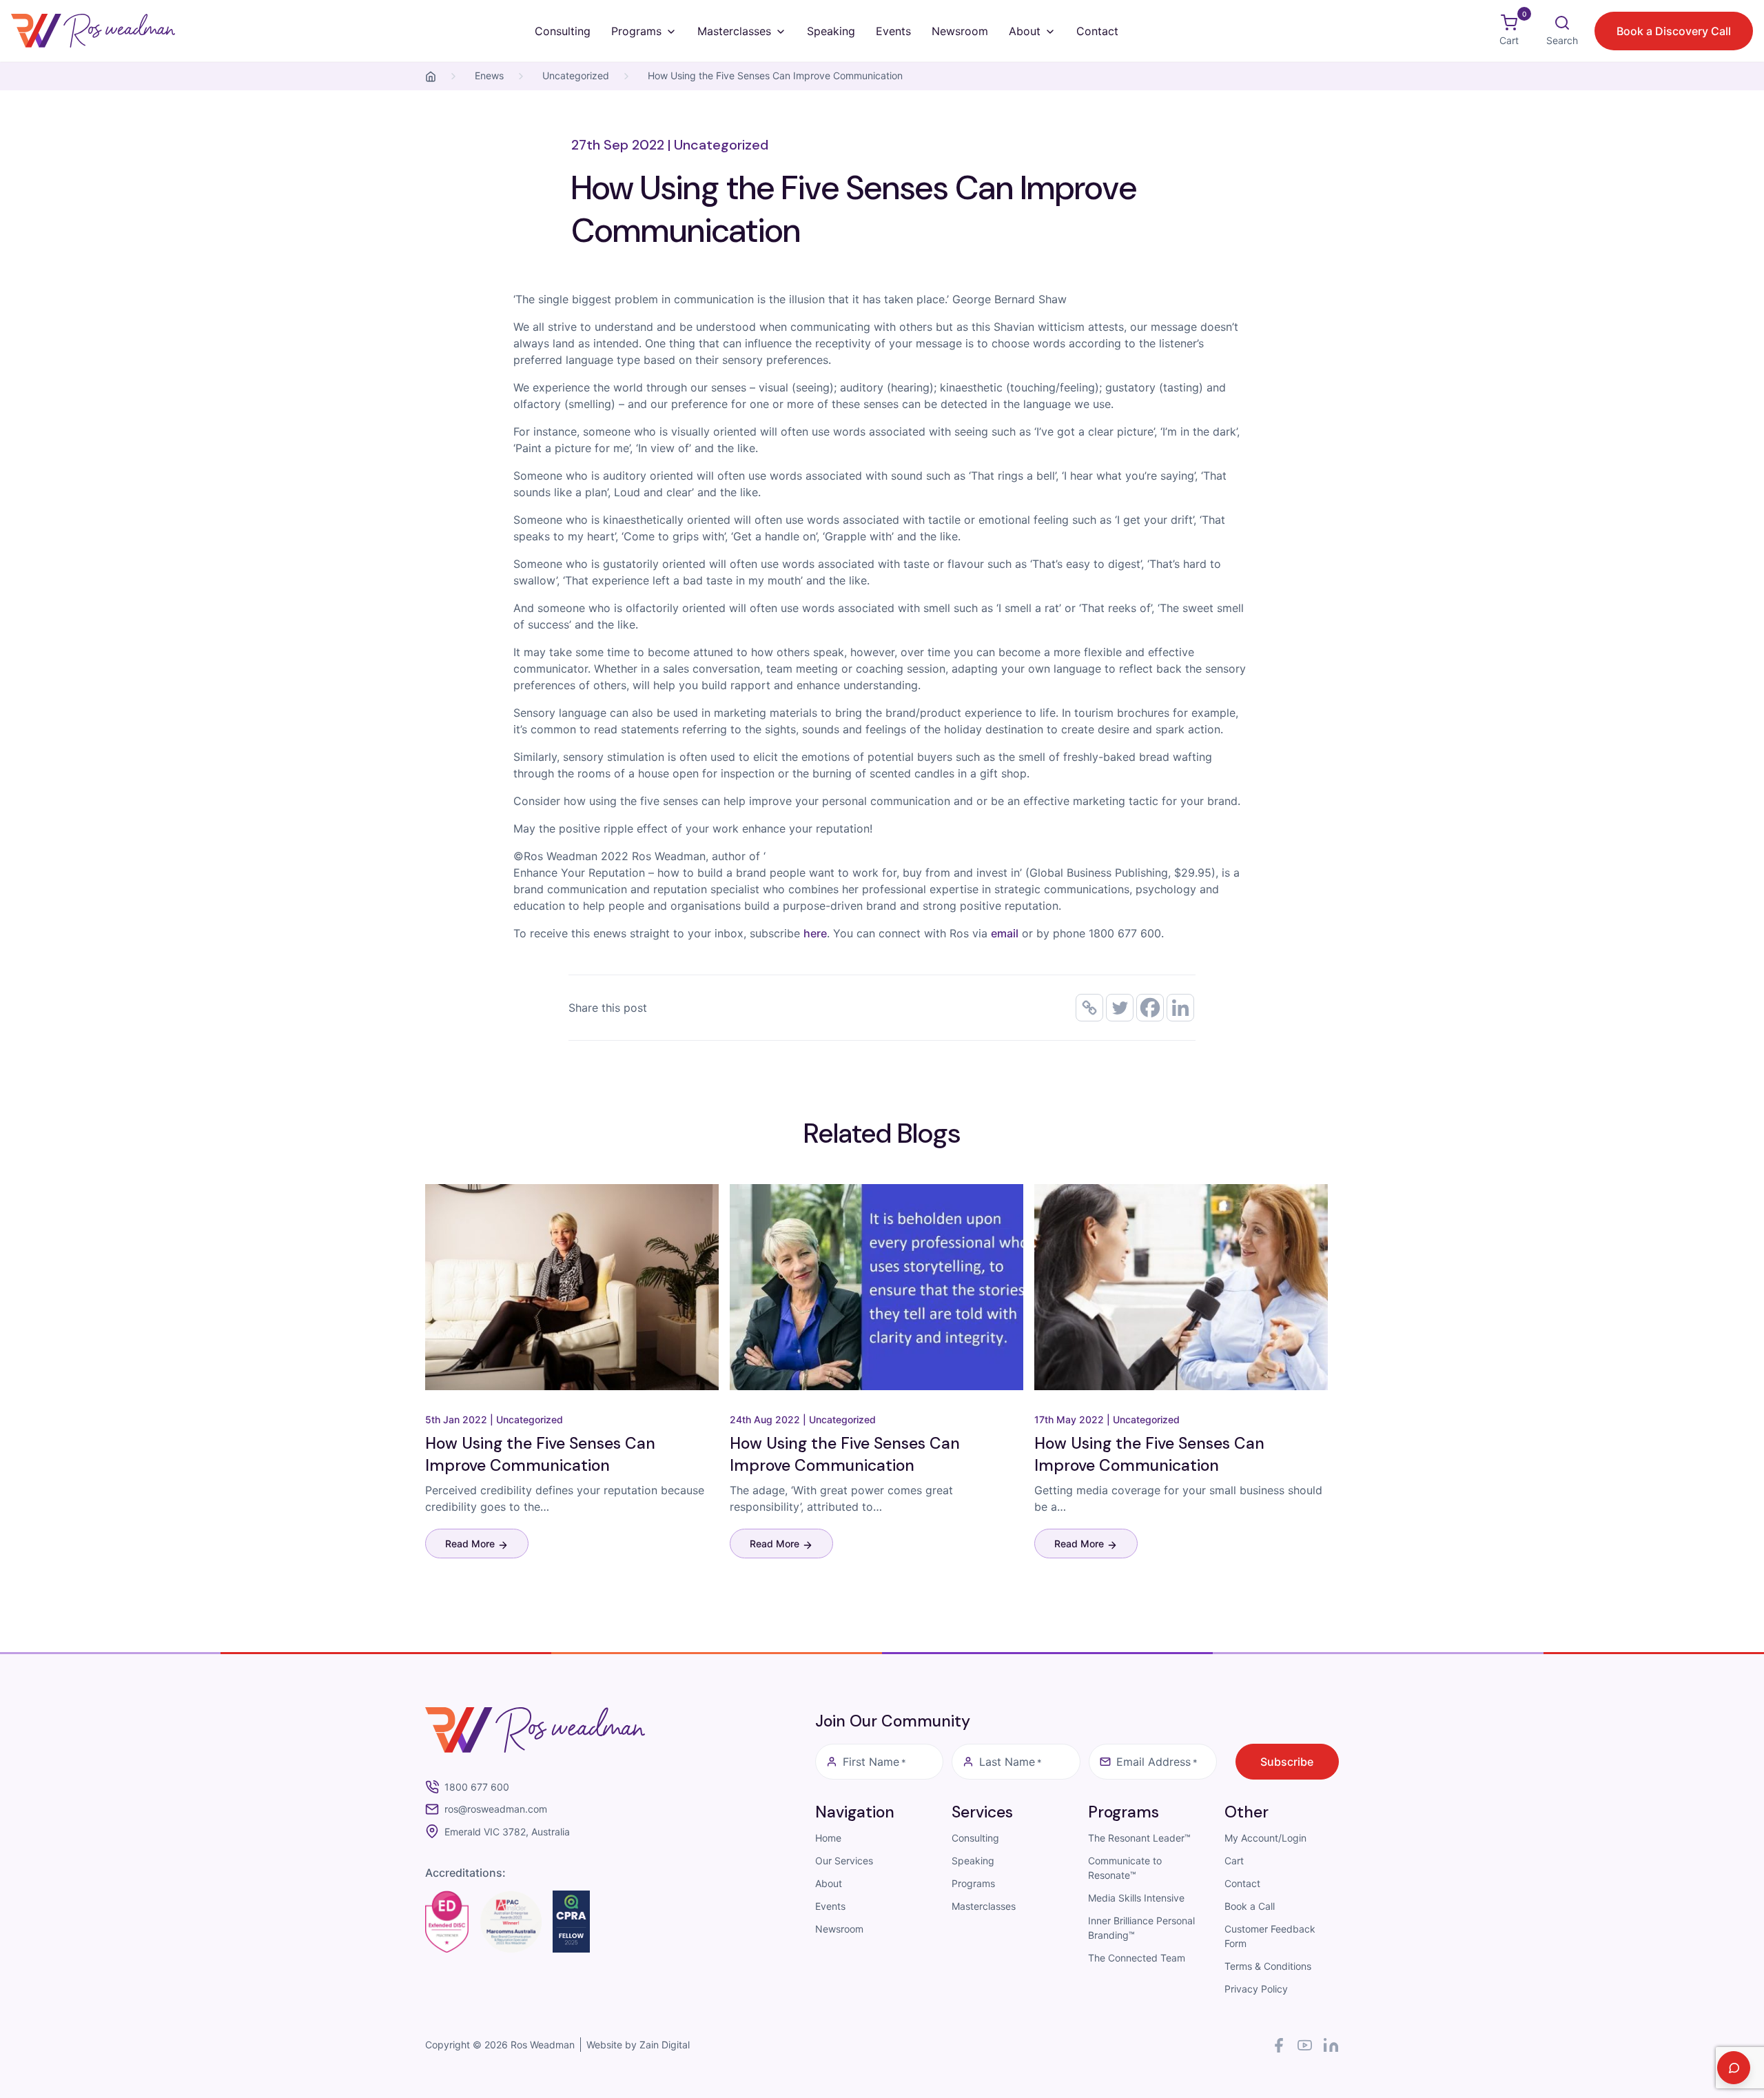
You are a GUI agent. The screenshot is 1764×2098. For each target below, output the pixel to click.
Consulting (563, 31)
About (1025, 31)
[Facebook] (1150, 1008)
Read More (471, 1544)
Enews (489, 75)
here (815, 933)
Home (828, 1838)
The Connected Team (1137, 1958)
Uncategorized (576, 75)
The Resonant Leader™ (1139, 1838)
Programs (636, 31)
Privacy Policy (1256, 1989)
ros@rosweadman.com (496, 1809)
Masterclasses (734, 31)
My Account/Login (1265, 1838)
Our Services (844, 1861)
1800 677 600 (477, 1787)
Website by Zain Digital (638, 2045)
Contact (1097, 31)
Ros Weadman (543, 2045)
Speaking (831, 31)
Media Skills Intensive (1136, 1898)
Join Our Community (893, 1721)
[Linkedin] (1180, 1008)
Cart (1234, 1861)
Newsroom (960, 31)
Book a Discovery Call (1674, 31)
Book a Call (1250, 1906)
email (1005, 933)
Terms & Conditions (1268, 1966)
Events (893, 31)
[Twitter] (1120, 1008)
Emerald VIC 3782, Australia (507, 1832)
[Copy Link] (1089, 1008)
